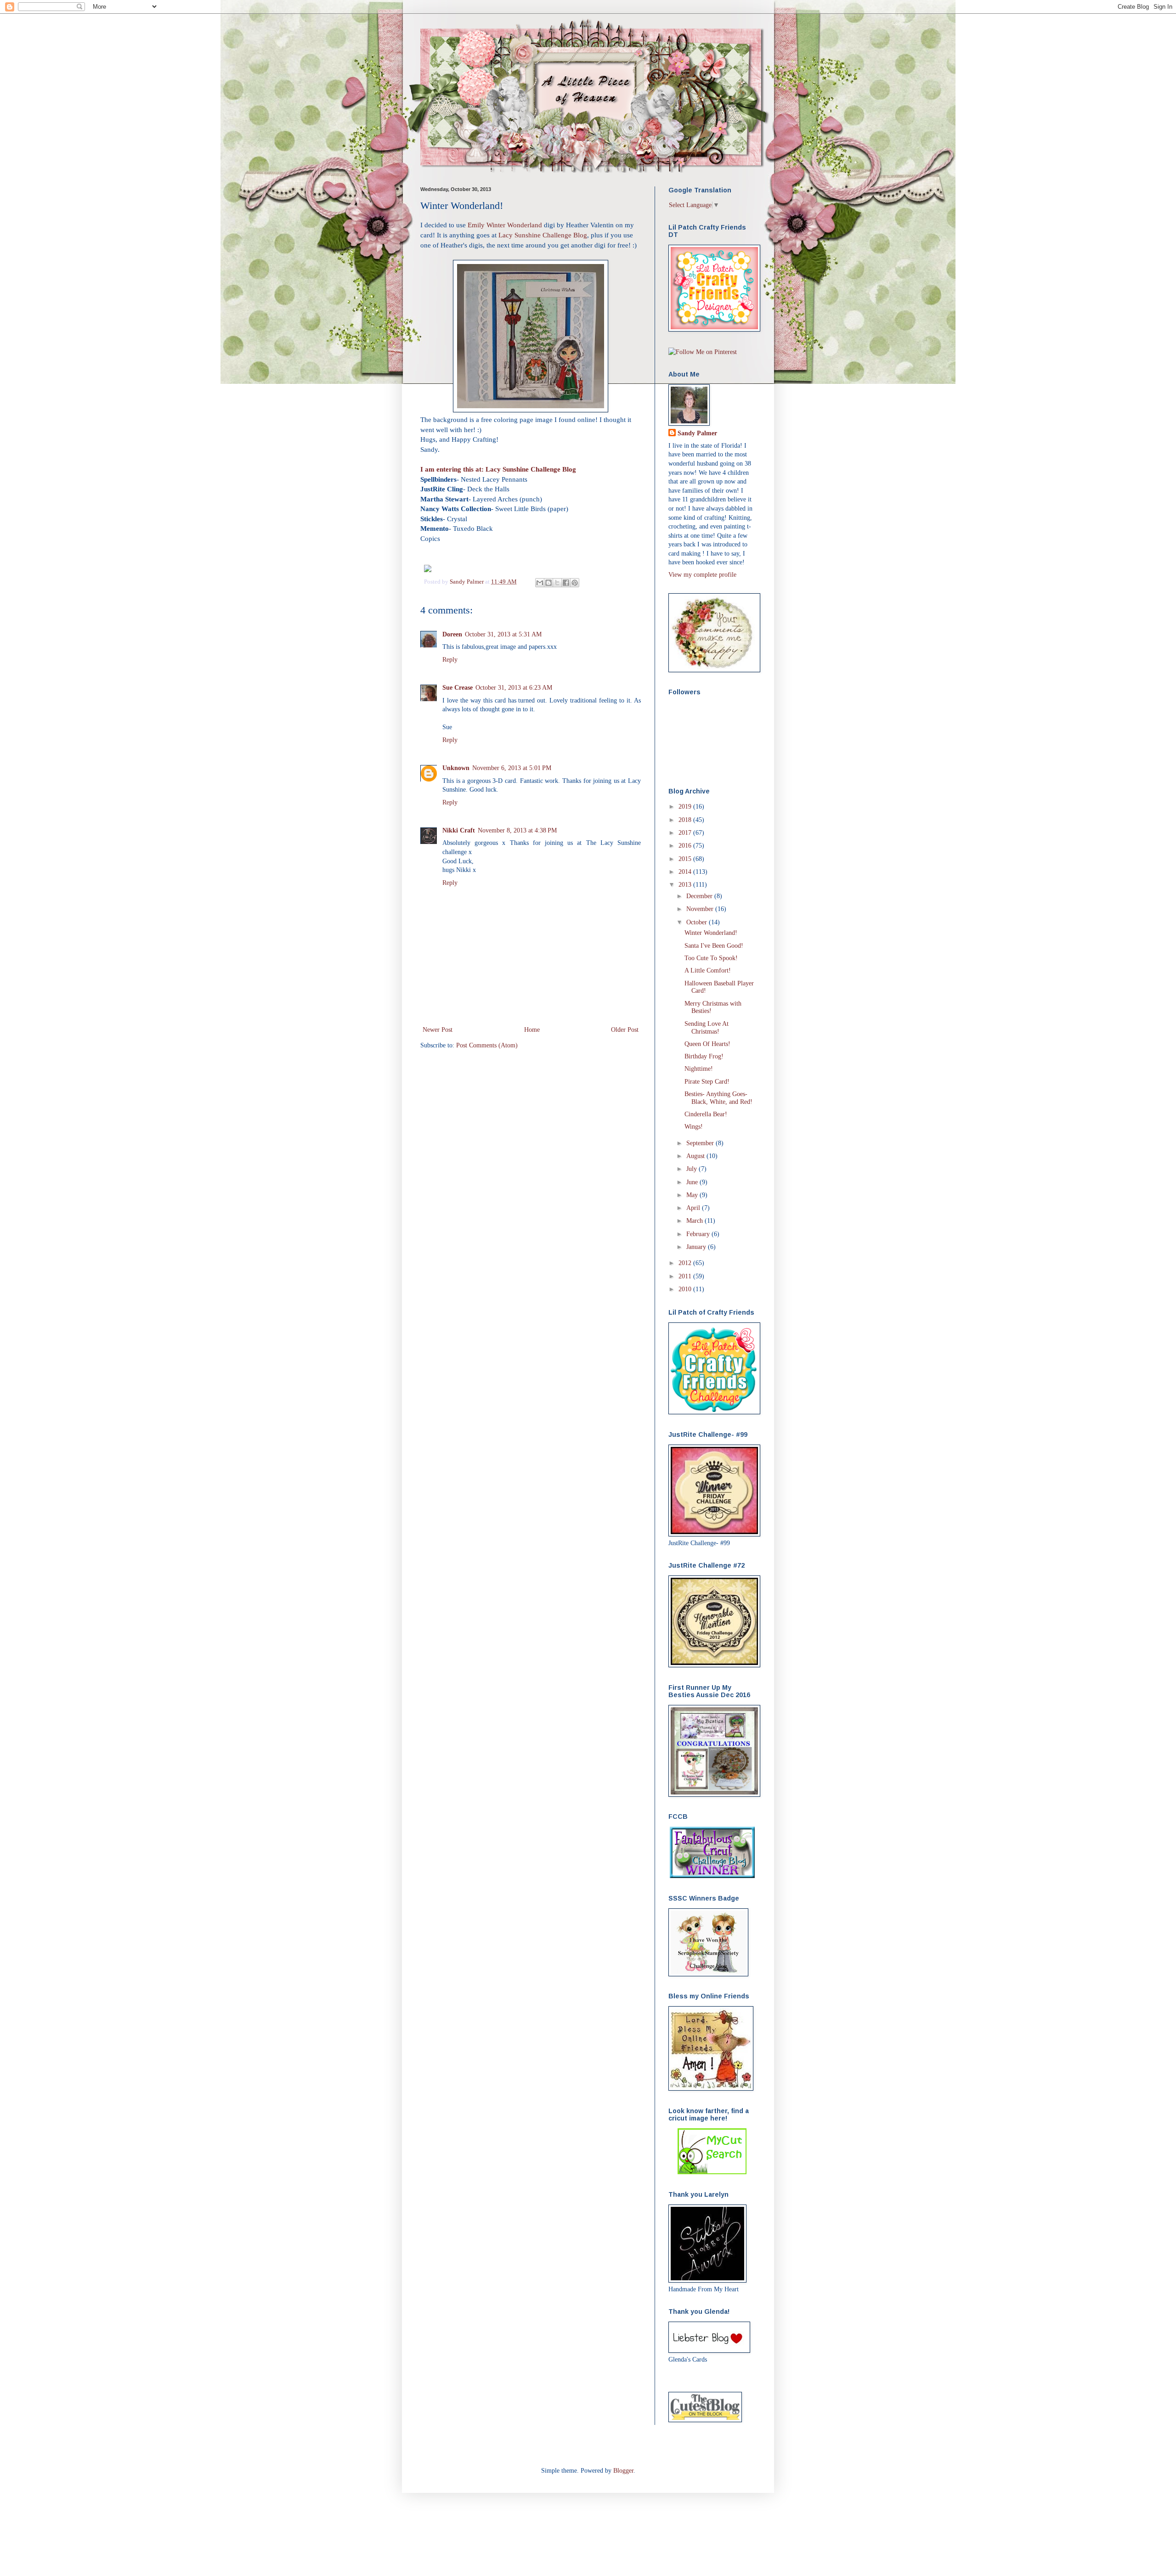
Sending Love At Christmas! (707, 1028)
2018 (686, 820)
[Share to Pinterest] (575, 583)
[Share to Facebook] (566, 583)
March (695, 1221)
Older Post (625, 1030)
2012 (686, 1263)
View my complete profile (702, 575)
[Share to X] (557, 583)
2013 (686, 885)
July (693, 1169)
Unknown (456, 768)
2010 (686, 1289)
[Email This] (540, 583)
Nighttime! (699, 1069)
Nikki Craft (459, 830)
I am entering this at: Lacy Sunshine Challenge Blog (498, 469)
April (694, 1208)
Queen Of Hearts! (707, 1044)
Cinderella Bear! (706, 1114)
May (693, 1195)
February (699, 1234)
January (697, 1247)
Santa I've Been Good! (714, 946)
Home (532, 1030)
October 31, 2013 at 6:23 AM (514, 688)
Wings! (694, 1127)
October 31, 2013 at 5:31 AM (503, 634)
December (700, 896)
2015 (686, 859)
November (701, 909)
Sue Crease (458, 688)
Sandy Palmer (467, 582)
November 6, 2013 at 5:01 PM (512, 768)
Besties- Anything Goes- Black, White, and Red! (718, 1098)
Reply (450, 660)
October (698, 922)
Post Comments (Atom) (487, 1045)
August (696, 1156)
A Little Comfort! (708, 970)
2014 (686, 872)
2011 (686, 1276)
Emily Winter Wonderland (506, 225)
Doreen (452, 634)
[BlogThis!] (548, 583)
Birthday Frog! (704, 1056)
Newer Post (438, 1030)
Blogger (623, 2471)
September (701, 1143)
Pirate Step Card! (707, 1082)
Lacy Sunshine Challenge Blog (543, 235)
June (693, 1182)
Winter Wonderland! (711, 933)
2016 (686, 846)
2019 (686, 807)
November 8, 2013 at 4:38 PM (517, 830)
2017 (686, 833)
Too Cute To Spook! (711, 958)
